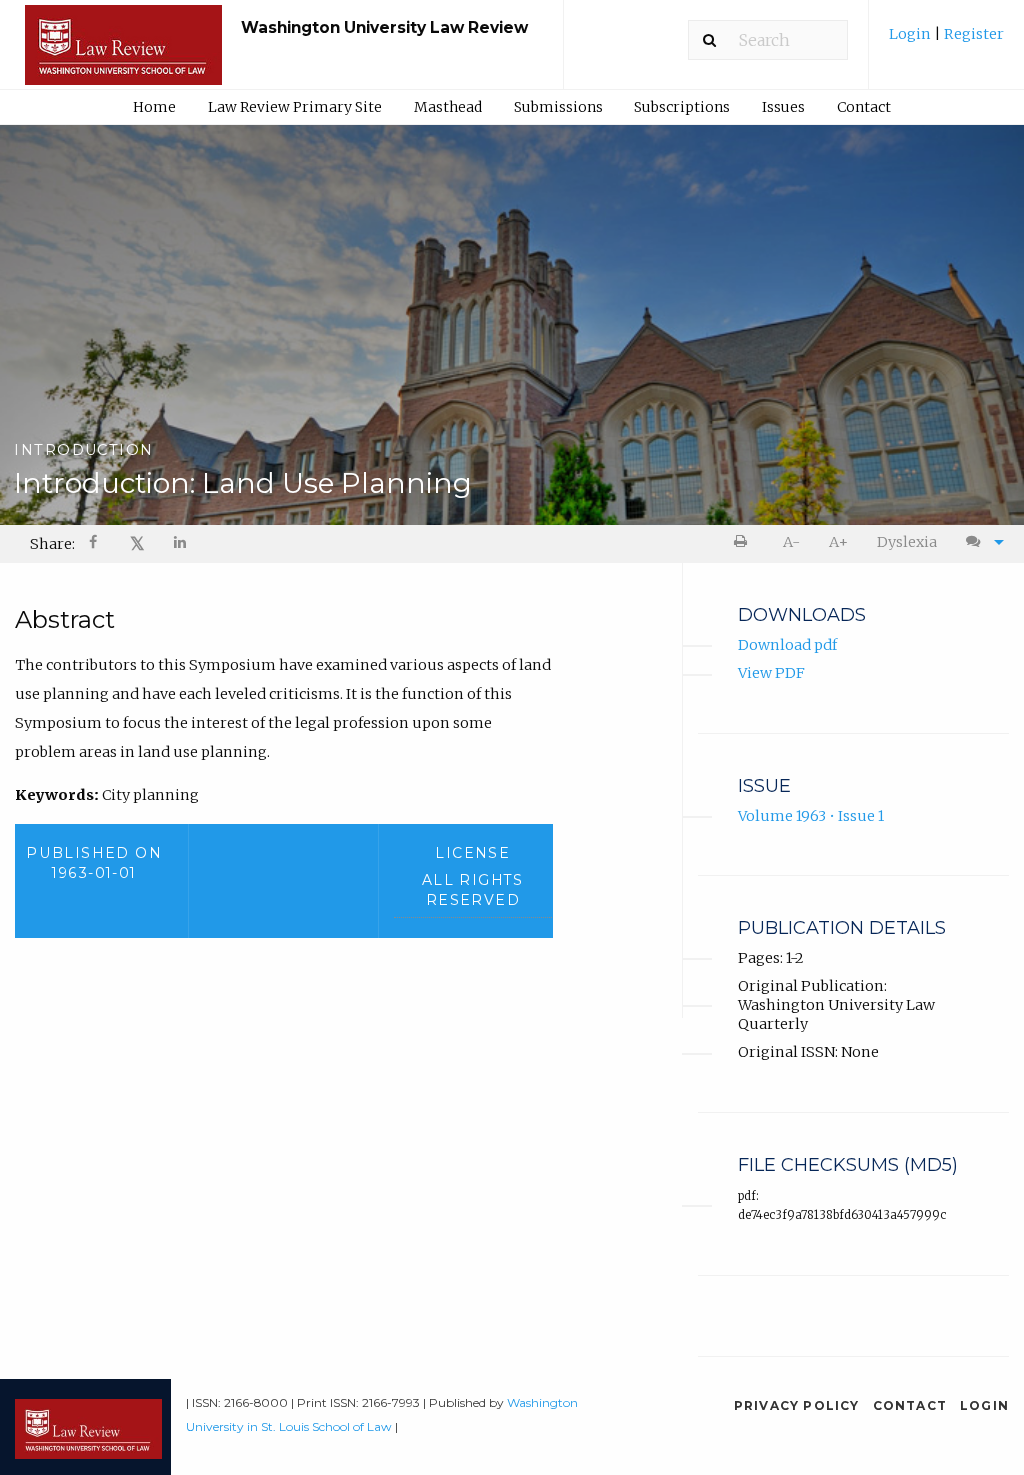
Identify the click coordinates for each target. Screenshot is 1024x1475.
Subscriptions (682, 107)
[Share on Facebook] (95, 544)
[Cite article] (980, 542)
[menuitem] (946, 41)
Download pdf (787, 645)
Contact (864, 107)
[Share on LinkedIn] (181, 544)
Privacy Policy (797, 1405)
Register (972, 34)
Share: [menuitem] (52, 544)
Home (154, 107)
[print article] (744, 542)
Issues (783, 107)
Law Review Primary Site (295, 107)
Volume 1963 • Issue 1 (811, 816)
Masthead (448, 107)
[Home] (123, 54)
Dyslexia (907, 542)
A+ (838, 542)
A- (791, 542)
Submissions (558, 107)
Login (911, 34)
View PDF (771, 673)
